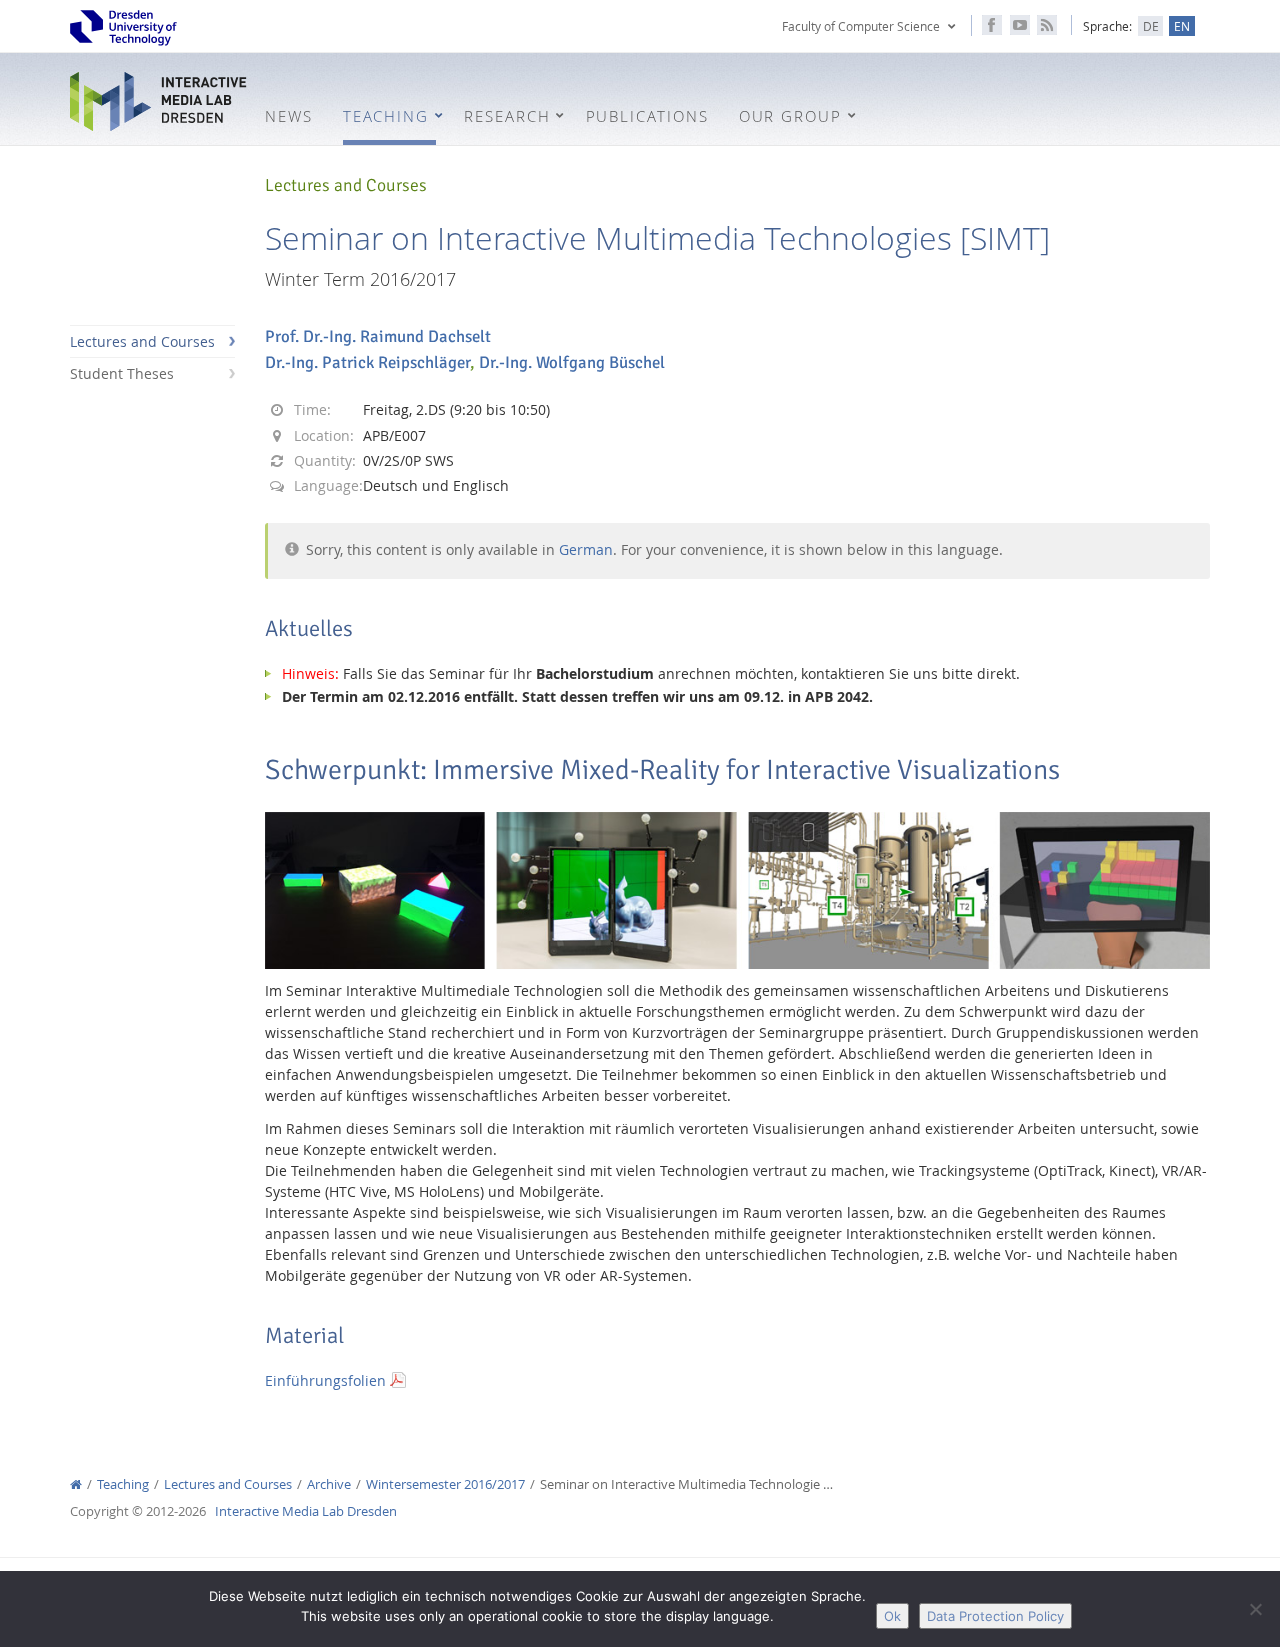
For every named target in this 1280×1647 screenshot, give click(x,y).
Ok (892, 1616)
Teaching (123, 1484)
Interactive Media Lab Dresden (160, 101)
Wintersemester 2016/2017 (445, 1484)
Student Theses (122, 373)
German (586, 549)
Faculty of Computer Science (861, 26)
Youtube (1020, 25)
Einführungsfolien (325, 1380)
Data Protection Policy (995, 1616)
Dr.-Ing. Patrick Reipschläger (367, 362)
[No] (1255, 1609)
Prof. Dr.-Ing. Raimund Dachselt (378, 336)
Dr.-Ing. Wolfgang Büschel (572, 362)
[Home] (76, 1484)
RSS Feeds (1047, 25)
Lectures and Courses (142, 341)
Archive (329, 1484)
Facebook (992, 25)
